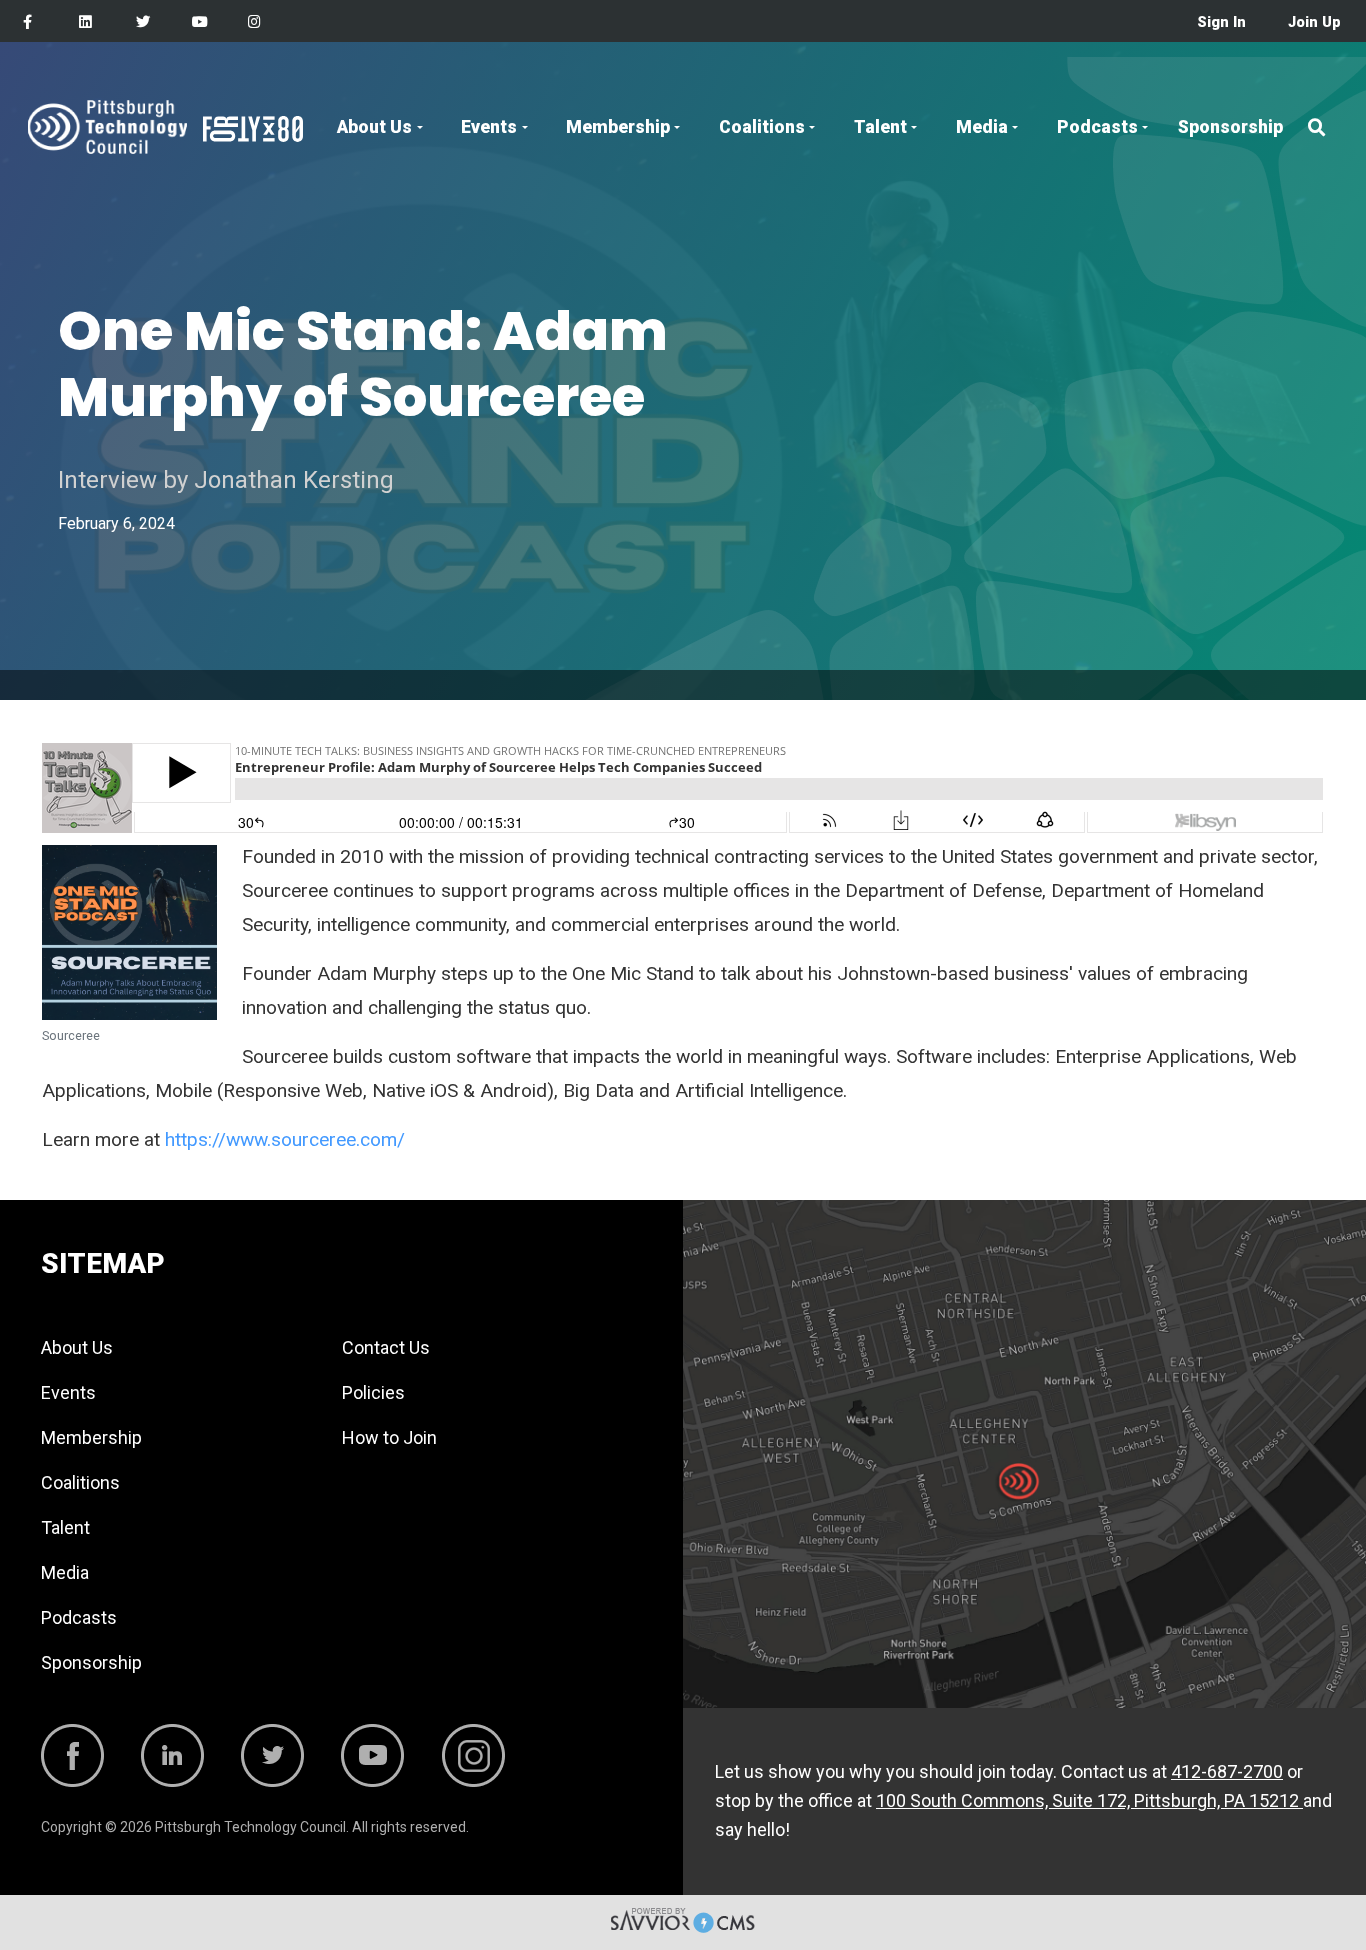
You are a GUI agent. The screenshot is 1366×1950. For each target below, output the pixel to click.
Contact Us (386, 1347)
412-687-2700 (1227, 1771)
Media (982, 127)
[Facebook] (27, 22)
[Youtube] (200, 22)
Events (489, 127)
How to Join (389, 1437)
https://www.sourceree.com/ (285, 1139)
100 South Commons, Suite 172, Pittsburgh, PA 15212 (1089, 1800)
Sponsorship (1230, 127)
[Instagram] (254, 22)
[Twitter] (143, 22)
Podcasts (1097, 127)
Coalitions (762, 127)
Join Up (1314, 22)
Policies (373, 1392)
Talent (880, 127)
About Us (374, 127)
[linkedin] (85, 22)
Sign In (1221, 22)
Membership (618, 127)
